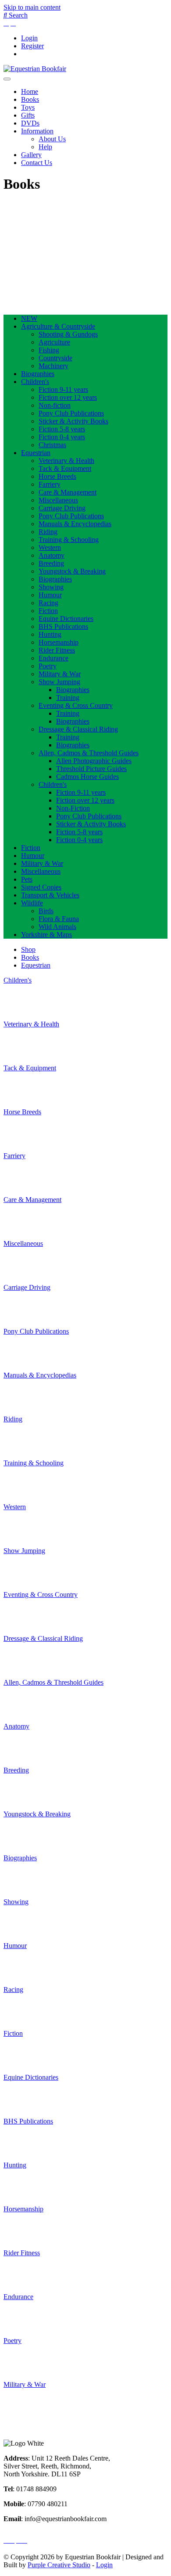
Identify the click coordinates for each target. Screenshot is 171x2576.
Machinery (53, 366)
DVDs (30, 123)
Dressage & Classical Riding (78, 729)
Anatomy (52, 555)
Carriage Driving (62, 508)
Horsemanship (59, 642)
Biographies (38, 374)
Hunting (50, 634)
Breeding (51, 563)
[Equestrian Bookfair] (35, 69)
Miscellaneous (58, 500)
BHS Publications (63, 626)
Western (50, 547)
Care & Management (68, 492)
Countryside (55, 358)
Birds (46, 911)
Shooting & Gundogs (68, 334)
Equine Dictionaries (66, 619)
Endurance (53, 658)
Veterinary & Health (66, 461)
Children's (35, 382)
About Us (52, 139)
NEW (29, 318)
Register (32, 46)
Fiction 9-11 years (63, 389)
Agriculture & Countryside (58, 326)
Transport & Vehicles (50, 895)
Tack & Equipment (65, 468)
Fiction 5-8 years (62, 429)
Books (30, 99)
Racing (48, 603)
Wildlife (32, 903)
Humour (50, 595)
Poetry (48, 666)
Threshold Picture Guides (91, 769)
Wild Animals (57, 927)
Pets (27, 879)
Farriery (50, 484)
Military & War (60, 674)
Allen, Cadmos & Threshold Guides (89, 753)
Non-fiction (55, 405)
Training (68, 698)
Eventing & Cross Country (76, 705)
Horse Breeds (57, 476)
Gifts (28, 115)
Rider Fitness (57, 650)
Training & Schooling (69, 540)
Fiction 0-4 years (62, 437)
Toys (28, 107)
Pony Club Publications (71, 413)
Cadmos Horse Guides (87, 777)
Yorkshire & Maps (46, 935)
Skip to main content (32, 7)
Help (45, 147)
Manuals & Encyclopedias (75, 524)
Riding (48, 532)
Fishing (49, 350)
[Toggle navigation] (7, 79)
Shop (28, 949)
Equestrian (36, 453)
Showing (51, 587)
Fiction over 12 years (68, 397)
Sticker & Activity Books (73, 421)
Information (37, 131)
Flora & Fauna (59, 919)
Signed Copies (41, 887)
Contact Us (37, 163)
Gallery (31, 155)
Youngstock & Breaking (72, 571)
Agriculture (54, 342)
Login (29, 38)
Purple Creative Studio (59, 2565)
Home (30, 91)
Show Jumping (59, 682)
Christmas (52, 445)
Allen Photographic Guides (94, 761)
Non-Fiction (73, 808)
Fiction (48, 611)
